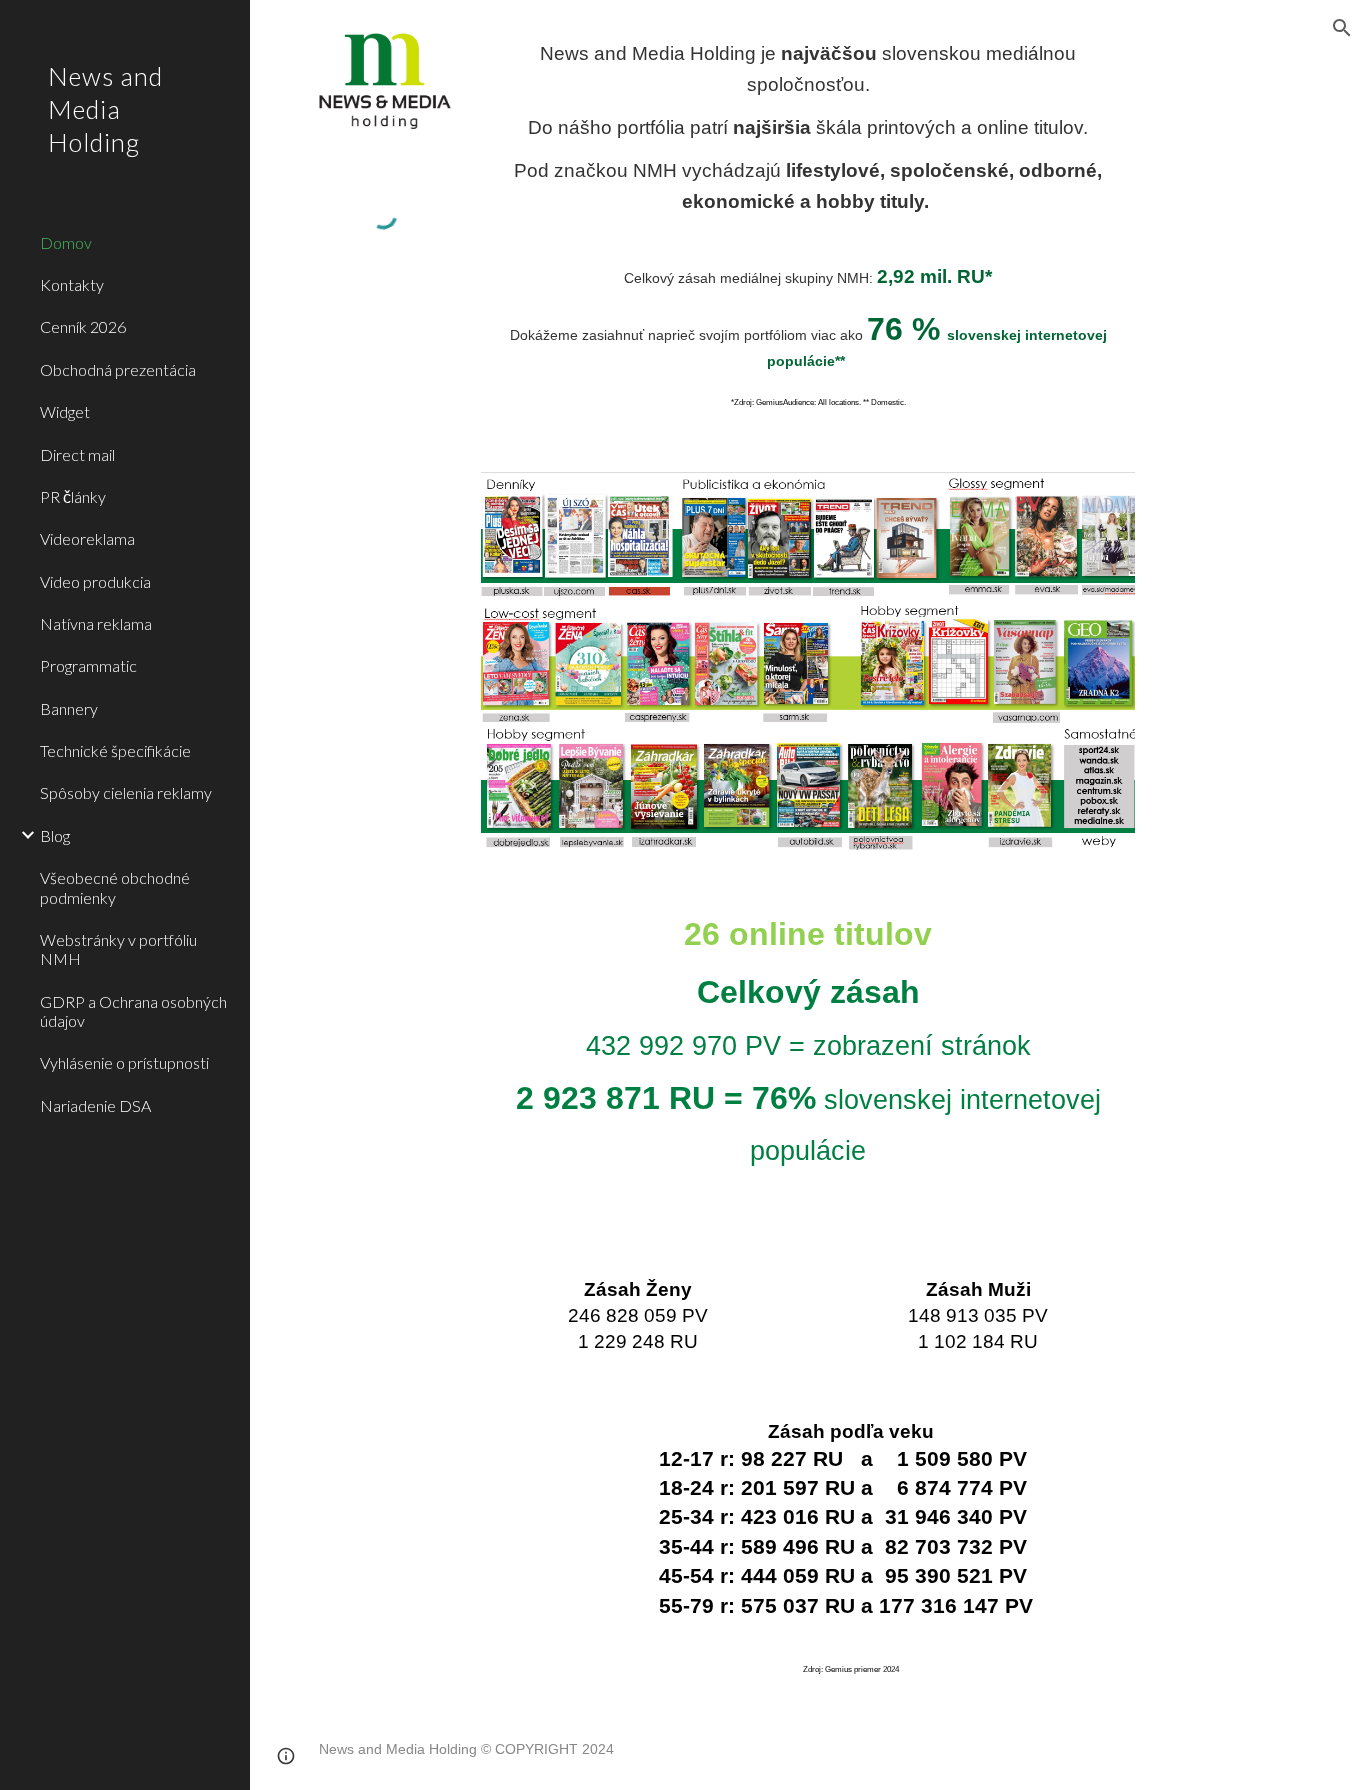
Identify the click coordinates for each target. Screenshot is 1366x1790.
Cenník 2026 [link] (83, 326)
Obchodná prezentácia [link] (118, 369)
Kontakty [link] (72, 284)
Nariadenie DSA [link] (95, 1105)
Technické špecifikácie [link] (115, 750)
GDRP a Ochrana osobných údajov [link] (133, 1011)
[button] (1342, 28)
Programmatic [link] (88, 665)
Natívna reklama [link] (96, 623)
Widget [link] (65, 411)
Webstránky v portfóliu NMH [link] (118, 949)
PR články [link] (73, 496)
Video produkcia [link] (95, 581)
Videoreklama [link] (87, 538)
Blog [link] (55, 835)
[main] (808, 128)
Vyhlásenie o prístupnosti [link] (124, 1062)
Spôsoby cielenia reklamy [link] (126, 792)
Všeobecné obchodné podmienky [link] (115, 887)
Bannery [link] (69, 708)
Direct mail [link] (77, 454)
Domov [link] (66, 242)
